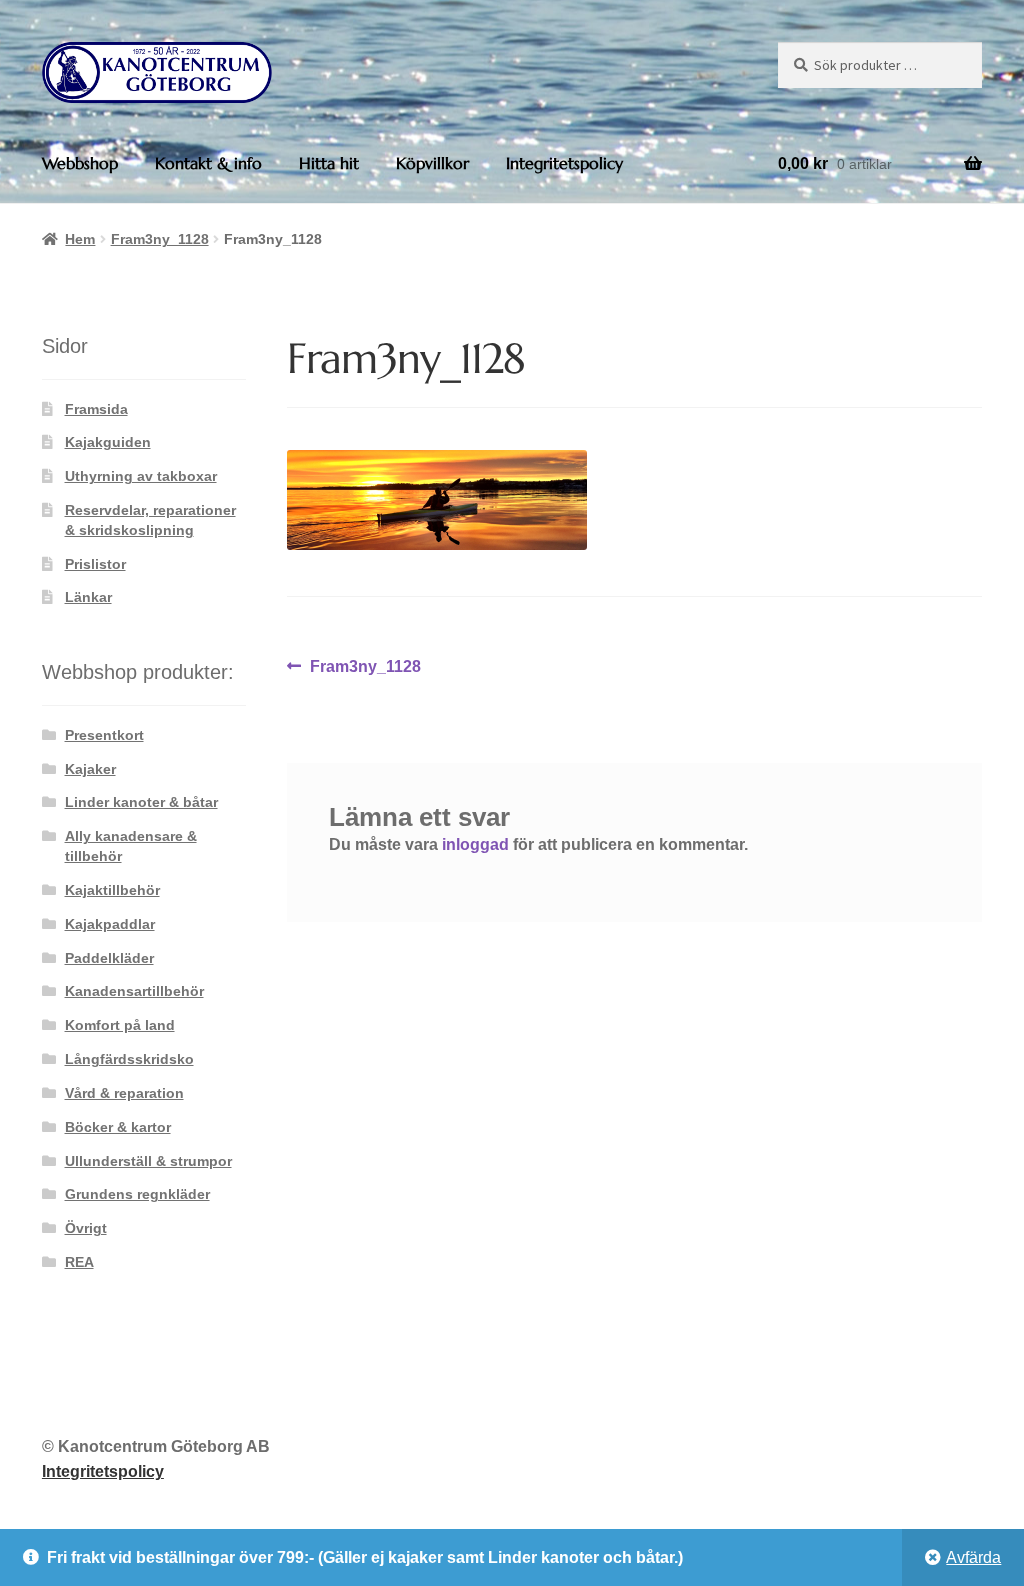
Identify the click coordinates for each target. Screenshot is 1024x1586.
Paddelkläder (109, 958)
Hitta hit (329, 163)
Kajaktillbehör (112, 890)
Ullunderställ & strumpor (148, 1161)
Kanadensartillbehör (134, 991)
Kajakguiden (108, 442)
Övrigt (86, 1228)
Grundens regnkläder (137, 1194)
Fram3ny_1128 (160, 239)
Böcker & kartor (118, 1127)
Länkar (88, 597)
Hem (80, 239)
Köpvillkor (432, 163)
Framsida (96, 409)
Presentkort (104, 735)
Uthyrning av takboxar (141, 476)
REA (79, 1262)
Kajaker (90, 769)
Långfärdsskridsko (129, 1059)
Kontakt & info (208, 163)
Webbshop (80, 163)
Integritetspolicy (564, 163)
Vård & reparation (124, 1093)
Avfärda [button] (973, 1557)
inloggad (475, 844)
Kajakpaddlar (110, 924)
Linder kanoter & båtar (141, 802)
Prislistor (95, 564)
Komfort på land (120, 1025)
